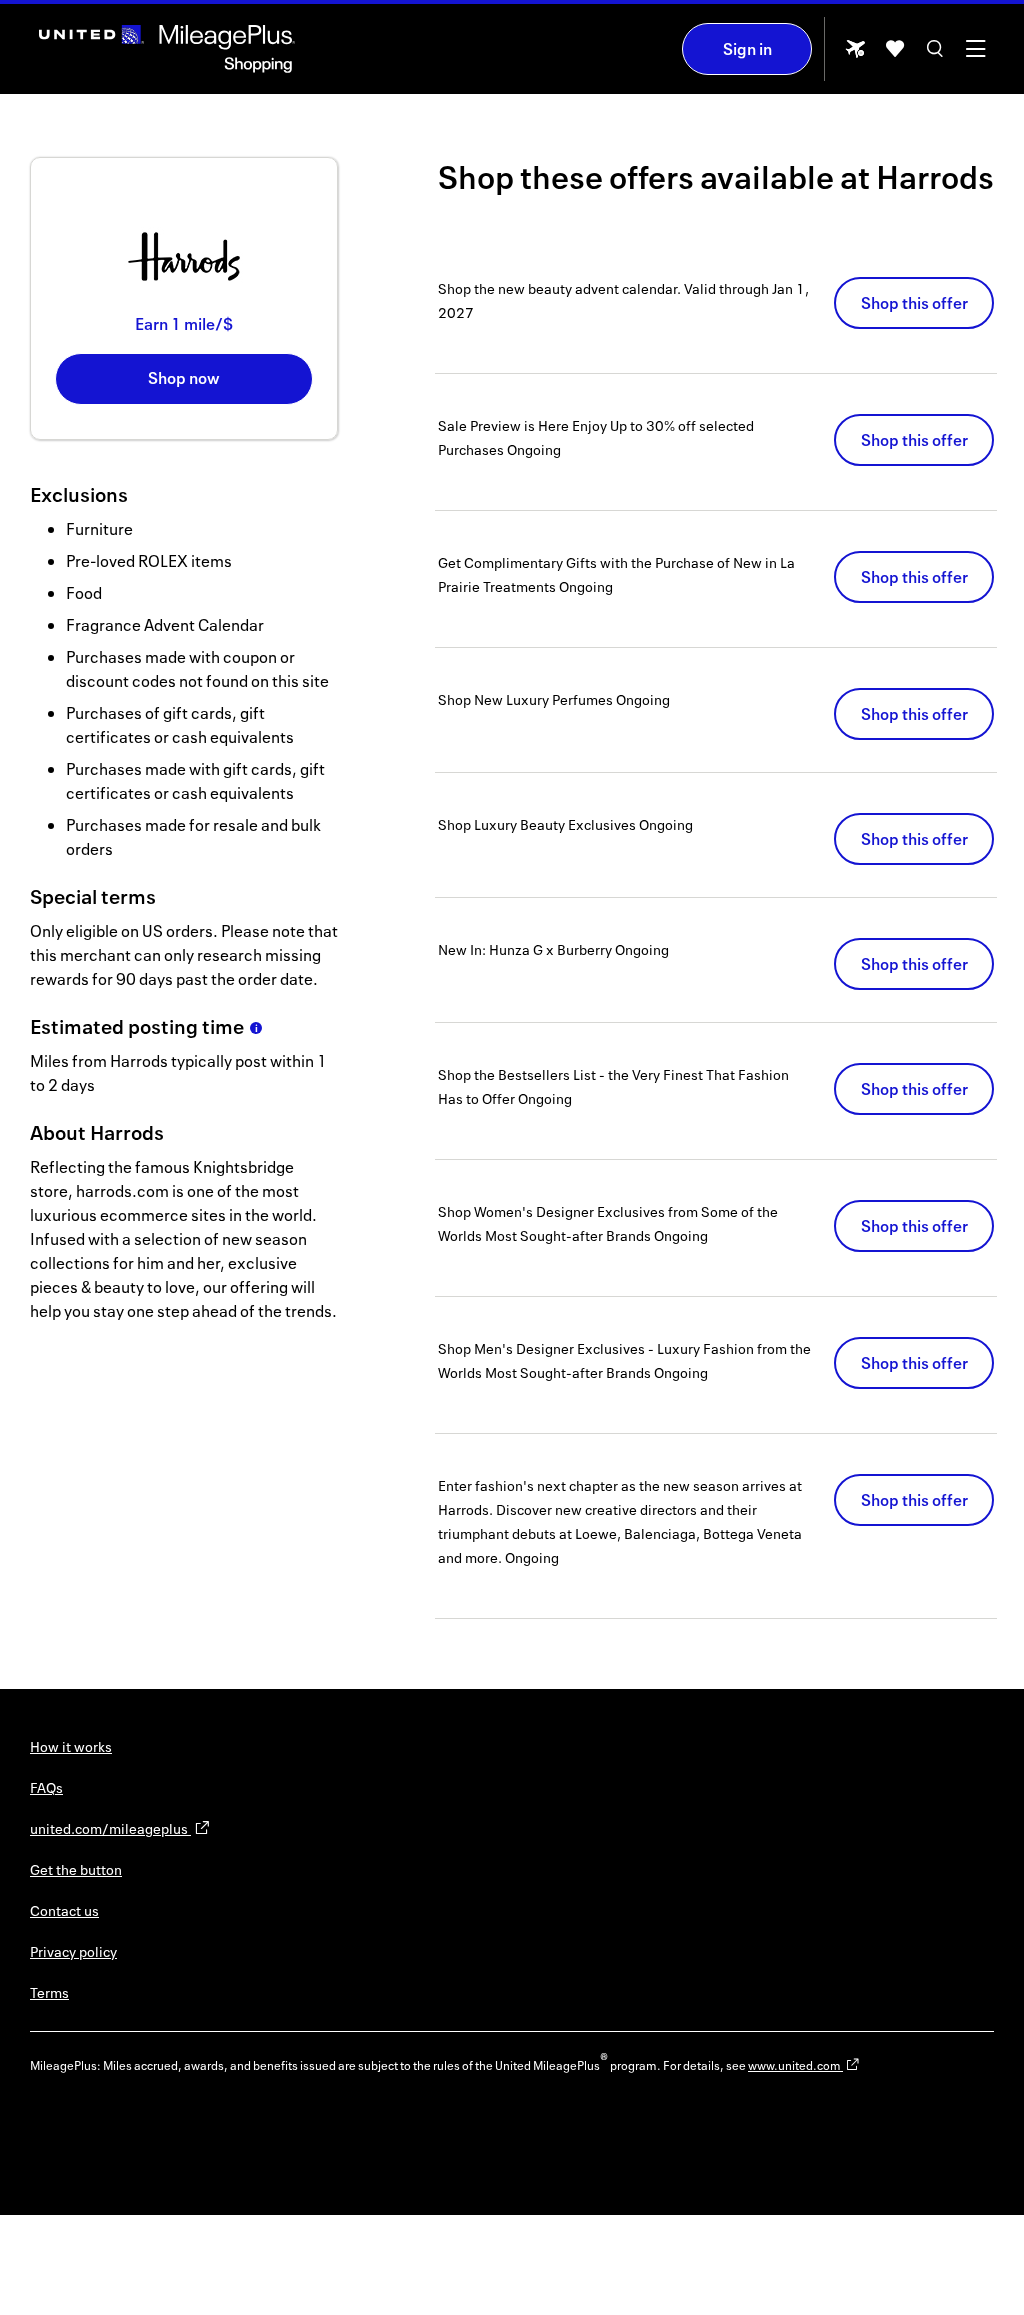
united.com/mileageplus (110, 1828)
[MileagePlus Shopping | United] (167, 49)
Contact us (64, 1910)
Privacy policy (73, 1951)
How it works (71, 1746)
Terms (49, 1992)
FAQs (46, 1787)
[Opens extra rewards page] (855, 54)
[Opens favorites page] (895, 55)
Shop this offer (914, 303)
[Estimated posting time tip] (256, 1028)
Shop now (184, 378)
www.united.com (795, 2065)
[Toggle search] (935, 55)
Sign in (747, 49)
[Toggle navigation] (975, 55)
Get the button (76, 1869)
